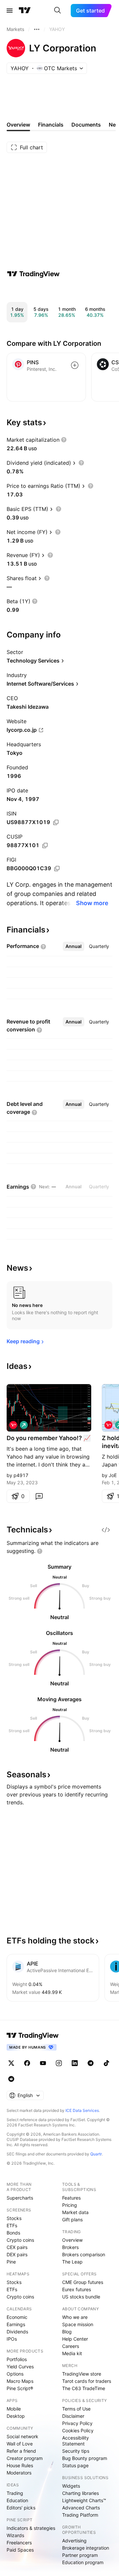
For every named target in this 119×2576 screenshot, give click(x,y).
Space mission (78, 2324)
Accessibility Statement (76, 2441)
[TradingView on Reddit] (11, 2079)
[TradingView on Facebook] (27, 2063)
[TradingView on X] (11, 2063)
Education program (83, 2562)
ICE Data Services (82, 2110)
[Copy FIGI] (57, 869)
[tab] (74, 946)
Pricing (70, 2205)
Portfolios (17, 2359)
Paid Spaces (20, 2550)
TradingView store (82, 2374)
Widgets (71, 2486)
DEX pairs (17, 2254)
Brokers (70, 2247)
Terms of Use (76, 2409)
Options (15, 2374)
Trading (15, 2493)
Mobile (14, 2409)
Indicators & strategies (31, 2528)
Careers (71, 2346)
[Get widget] (106, 1530)
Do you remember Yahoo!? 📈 (49, 1438)
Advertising (74, 2541)
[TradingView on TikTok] (106, 2063)
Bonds (13, 2233)
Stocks (14, 2218)
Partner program (80, 2555)
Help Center (75, 2339)
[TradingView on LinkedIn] (75, 2063)
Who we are (75, 2317)
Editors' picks (21, 2508)
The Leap (72, 2262)
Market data (75, 2212)
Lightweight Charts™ (84, 2500)
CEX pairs (17, 2247)
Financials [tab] (51, 125)
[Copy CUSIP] (45, 845)
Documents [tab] (86, 125)
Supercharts (20, 2198)
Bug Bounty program (85, 2458)
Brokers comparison (84, 2254)
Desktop (16, 2416)
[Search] (58, 11)
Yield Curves (20, 2367)
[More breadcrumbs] (37, 29)
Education (17, 2500)
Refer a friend (21, 2451)
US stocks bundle (81, 2297)
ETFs (12, 2225)
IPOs (12, 2339)
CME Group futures (83, 2282)
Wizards (15, 2535)
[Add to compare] (75, 365)
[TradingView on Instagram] (59, 2063)
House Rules (20, 2465)
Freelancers (19, 2543)
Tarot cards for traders (87, 2381)
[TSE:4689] (13, 1425)
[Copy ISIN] (56, 822)
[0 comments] (39, 1496)
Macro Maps (20, 2381)
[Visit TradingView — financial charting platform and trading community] (33, 274)
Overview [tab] (18, 125)
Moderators (19, 2473)
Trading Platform (80, 2515)
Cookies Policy (78, 2430)
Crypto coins (20, 2240)
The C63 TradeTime (84, 2388)
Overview (72, 2240)
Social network (22, 2436)
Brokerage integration (86, 2548)
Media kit (72, 2353)
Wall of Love (20, 2444)
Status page (75, 2465)
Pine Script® (20, 2388)
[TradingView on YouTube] (43, 2063)
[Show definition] (64, 440)
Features (71, 2198)
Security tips (76, 2451)
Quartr (96, 2154)
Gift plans (72, 2220)
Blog (67, 2332)
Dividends (17, 2332)
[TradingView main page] (25, 11)
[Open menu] (10, 11)
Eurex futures (77, 2289)
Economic (17, 2317)
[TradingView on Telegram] (91, 2063)
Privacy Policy (77, 2423)
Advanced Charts (81, 2508)
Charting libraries (80, 2493)
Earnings (16, 2324)
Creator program (25, 2458)
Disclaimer (73, 2416)
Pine (11, 2262)
